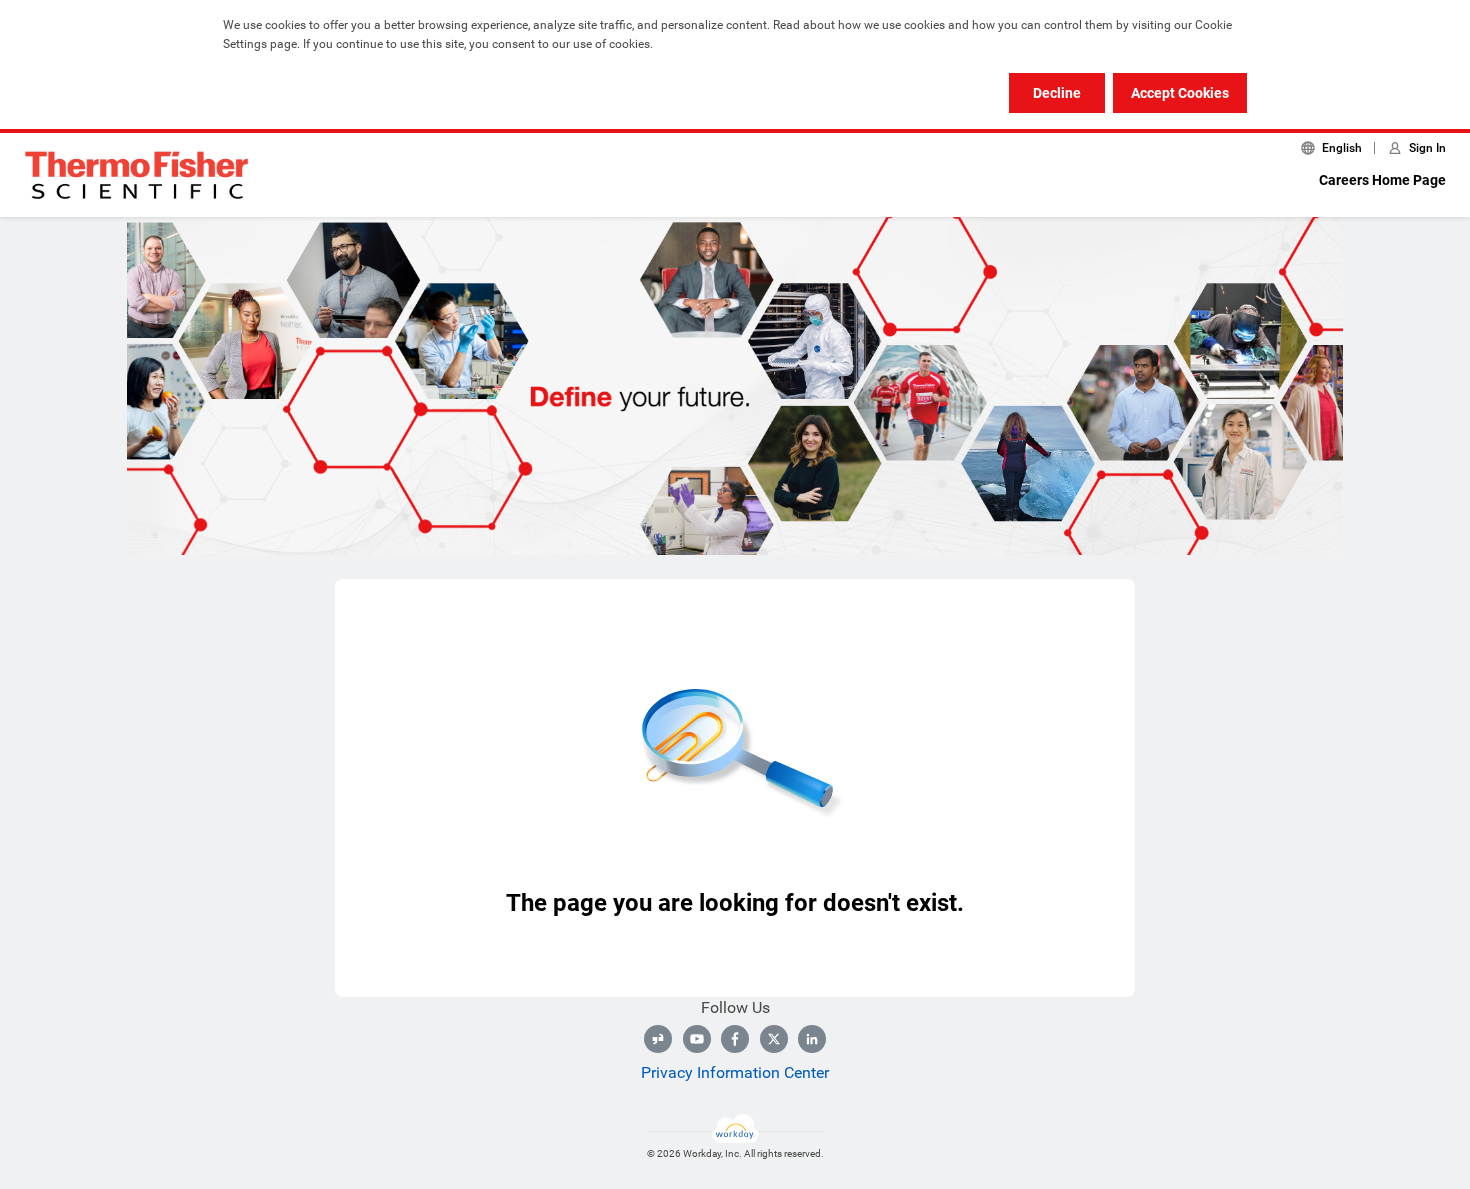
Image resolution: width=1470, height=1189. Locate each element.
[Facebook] (735, 1039)
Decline (1057, 93)
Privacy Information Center (735, 1072)
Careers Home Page (1382, 180)
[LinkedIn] (812, 1039)
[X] (774, 1039)
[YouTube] (697, 1039)
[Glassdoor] (658, 1039)
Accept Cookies (1180, 93)
